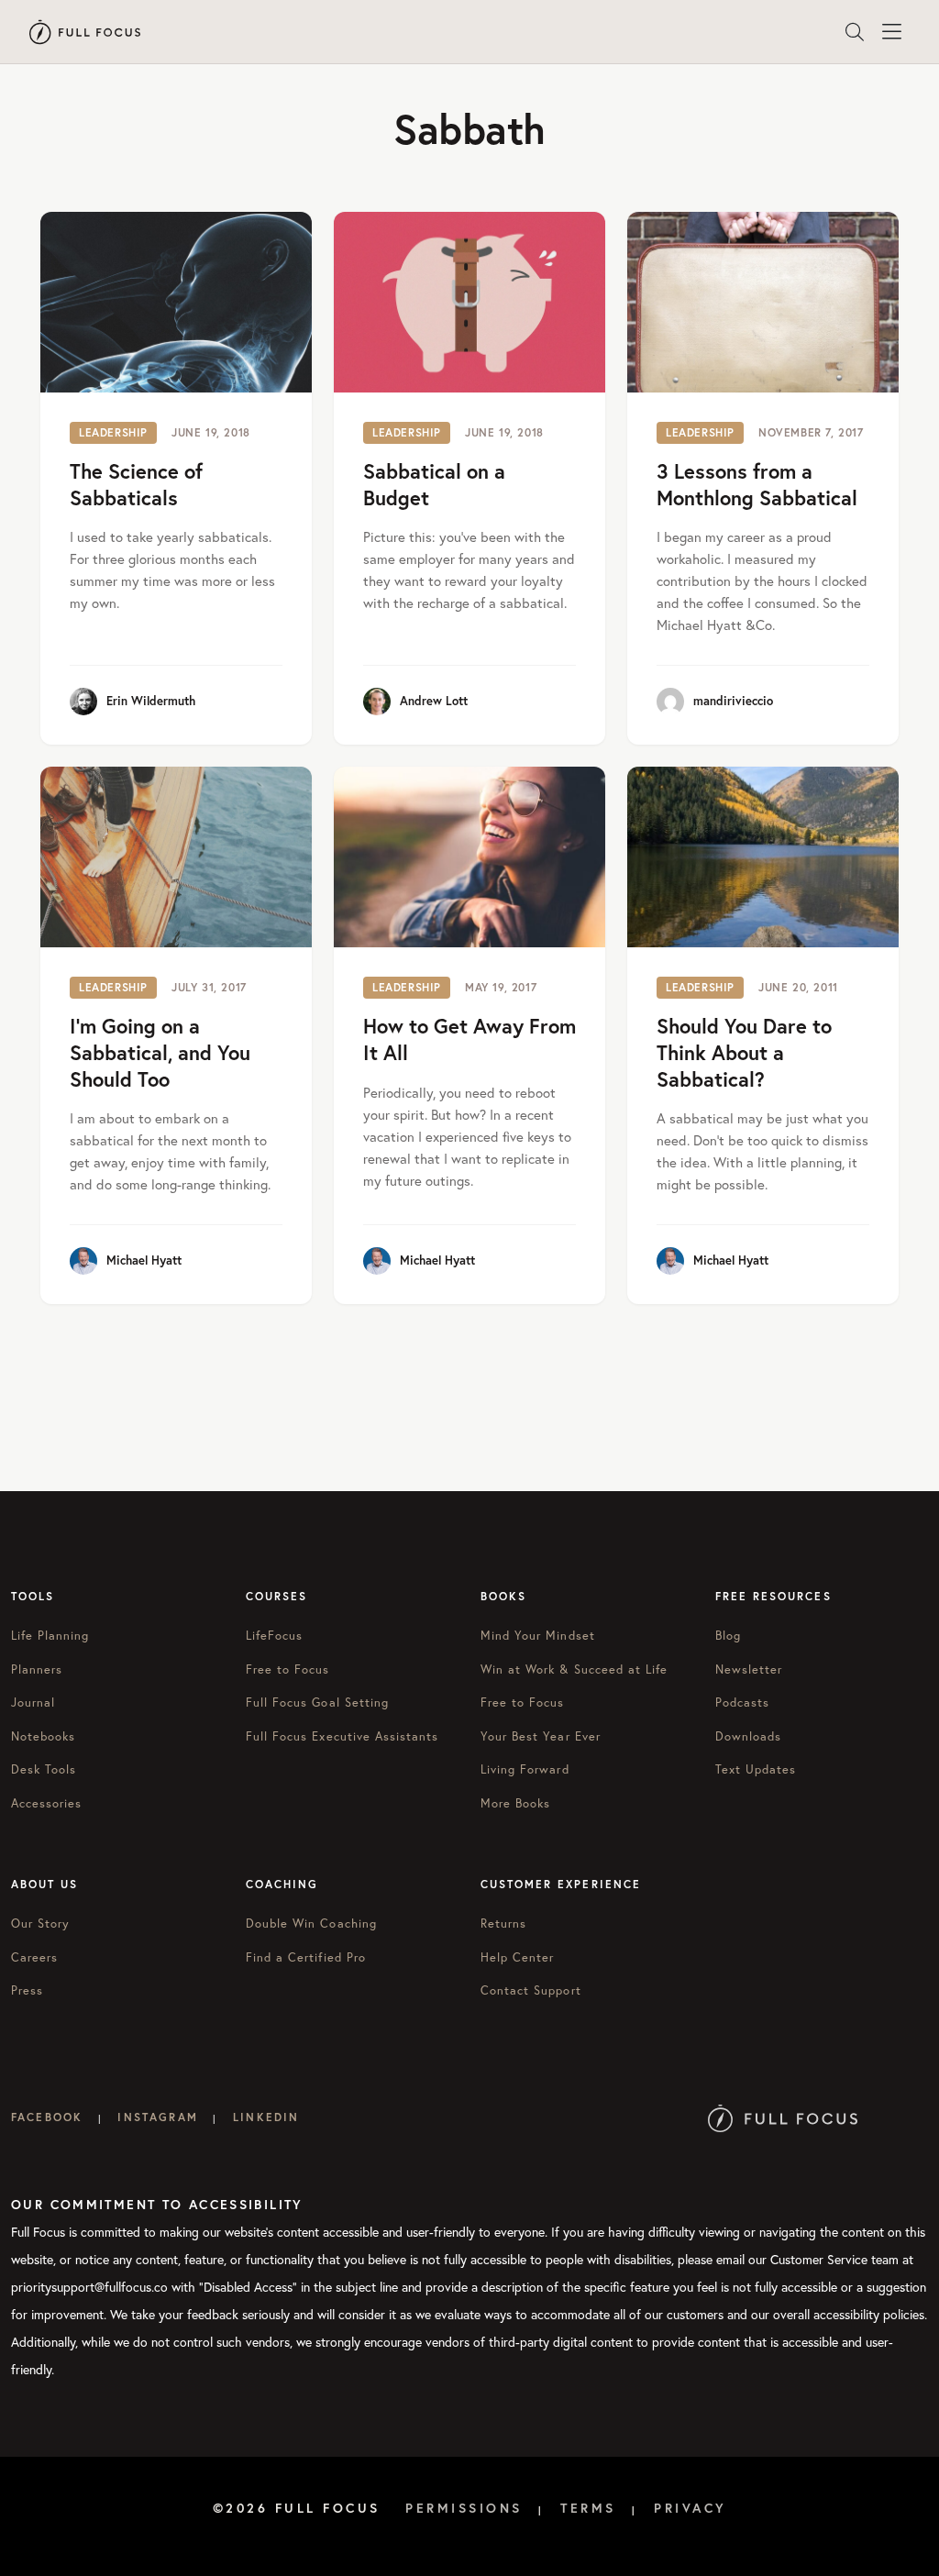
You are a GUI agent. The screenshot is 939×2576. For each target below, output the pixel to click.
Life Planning (50, 1636)
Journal (33, 1703)
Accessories (46, 1803)
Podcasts (742, 1703)
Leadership (113, 432)
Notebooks (43, 1736)
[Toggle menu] (891, 32)
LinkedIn (266, 2117)
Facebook (47, 2117)
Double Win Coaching (311, 1924)
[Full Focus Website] (783, 2117)
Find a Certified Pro (306, 1957)
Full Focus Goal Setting (317, 1703)
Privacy (690, 2508)
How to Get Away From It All (469, 1039)
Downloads (748, 1736)
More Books (515, 1803)
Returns (503, 1924)
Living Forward (525, 1769)
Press (27, 1990)
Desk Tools (44, 1769)
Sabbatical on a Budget (434, 484)
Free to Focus (288, 1669)
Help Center (517, 1957)
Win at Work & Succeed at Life (574, 1669)
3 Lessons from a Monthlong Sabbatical (757, 484)
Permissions (464, 2508)
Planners (37, 1669)
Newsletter (749, 1669)
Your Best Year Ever (541, 1736)
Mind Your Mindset (538, 1636)
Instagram (157, 2117)
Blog (728, 1636)
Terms (588, 2508)
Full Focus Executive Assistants (342, 1736)
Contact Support (531, 1990)
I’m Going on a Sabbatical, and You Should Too (160, 1052)
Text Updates (756, 1769)
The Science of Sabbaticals (136, 484)
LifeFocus (274, 1636)
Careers (34, 1957)
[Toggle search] (855, 32)
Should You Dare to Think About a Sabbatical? (744, 1052)
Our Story (40, 1924)
